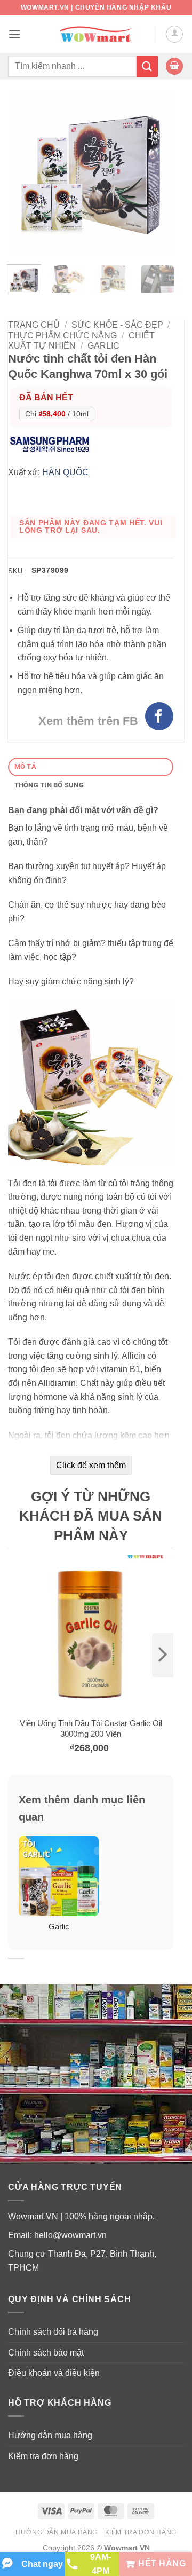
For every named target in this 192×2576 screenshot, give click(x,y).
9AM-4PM (101, 2564)
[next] (163, 1655)
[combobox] (72, 66)
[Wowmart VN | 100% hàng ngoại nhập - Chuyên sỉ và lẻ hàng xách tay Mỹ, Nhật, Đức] (96, 34)
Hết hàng (162, 2563)
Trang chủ (34, 325)
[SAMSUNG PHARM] (52, 443)
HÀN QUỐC (65, 472)
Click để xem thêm (91, 1465)
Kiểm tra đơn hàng (43, 2456)
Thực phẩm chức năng (62, 336)
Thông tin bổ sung (49, 785)
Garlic (103, 346)
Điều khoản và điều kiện (54, 2373)
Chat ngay (42, 2564)
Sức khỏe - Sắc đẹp (117, 325)
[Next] (157, 174)
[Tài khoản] (174, 34)
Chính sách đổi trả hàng (53, 2332)
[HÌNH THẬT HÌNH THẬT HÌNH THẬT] (91, 174)
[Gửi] (147, 66)
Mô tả (25, 766)
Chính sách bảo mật (46, 2353)
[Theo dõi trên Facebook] (159, 716)
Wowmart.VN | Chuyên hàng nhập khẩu (96, 7)
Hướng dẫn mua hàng (50, 2435)
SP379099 (50, 570)
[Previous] (25, 174)
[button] (14, 34)
